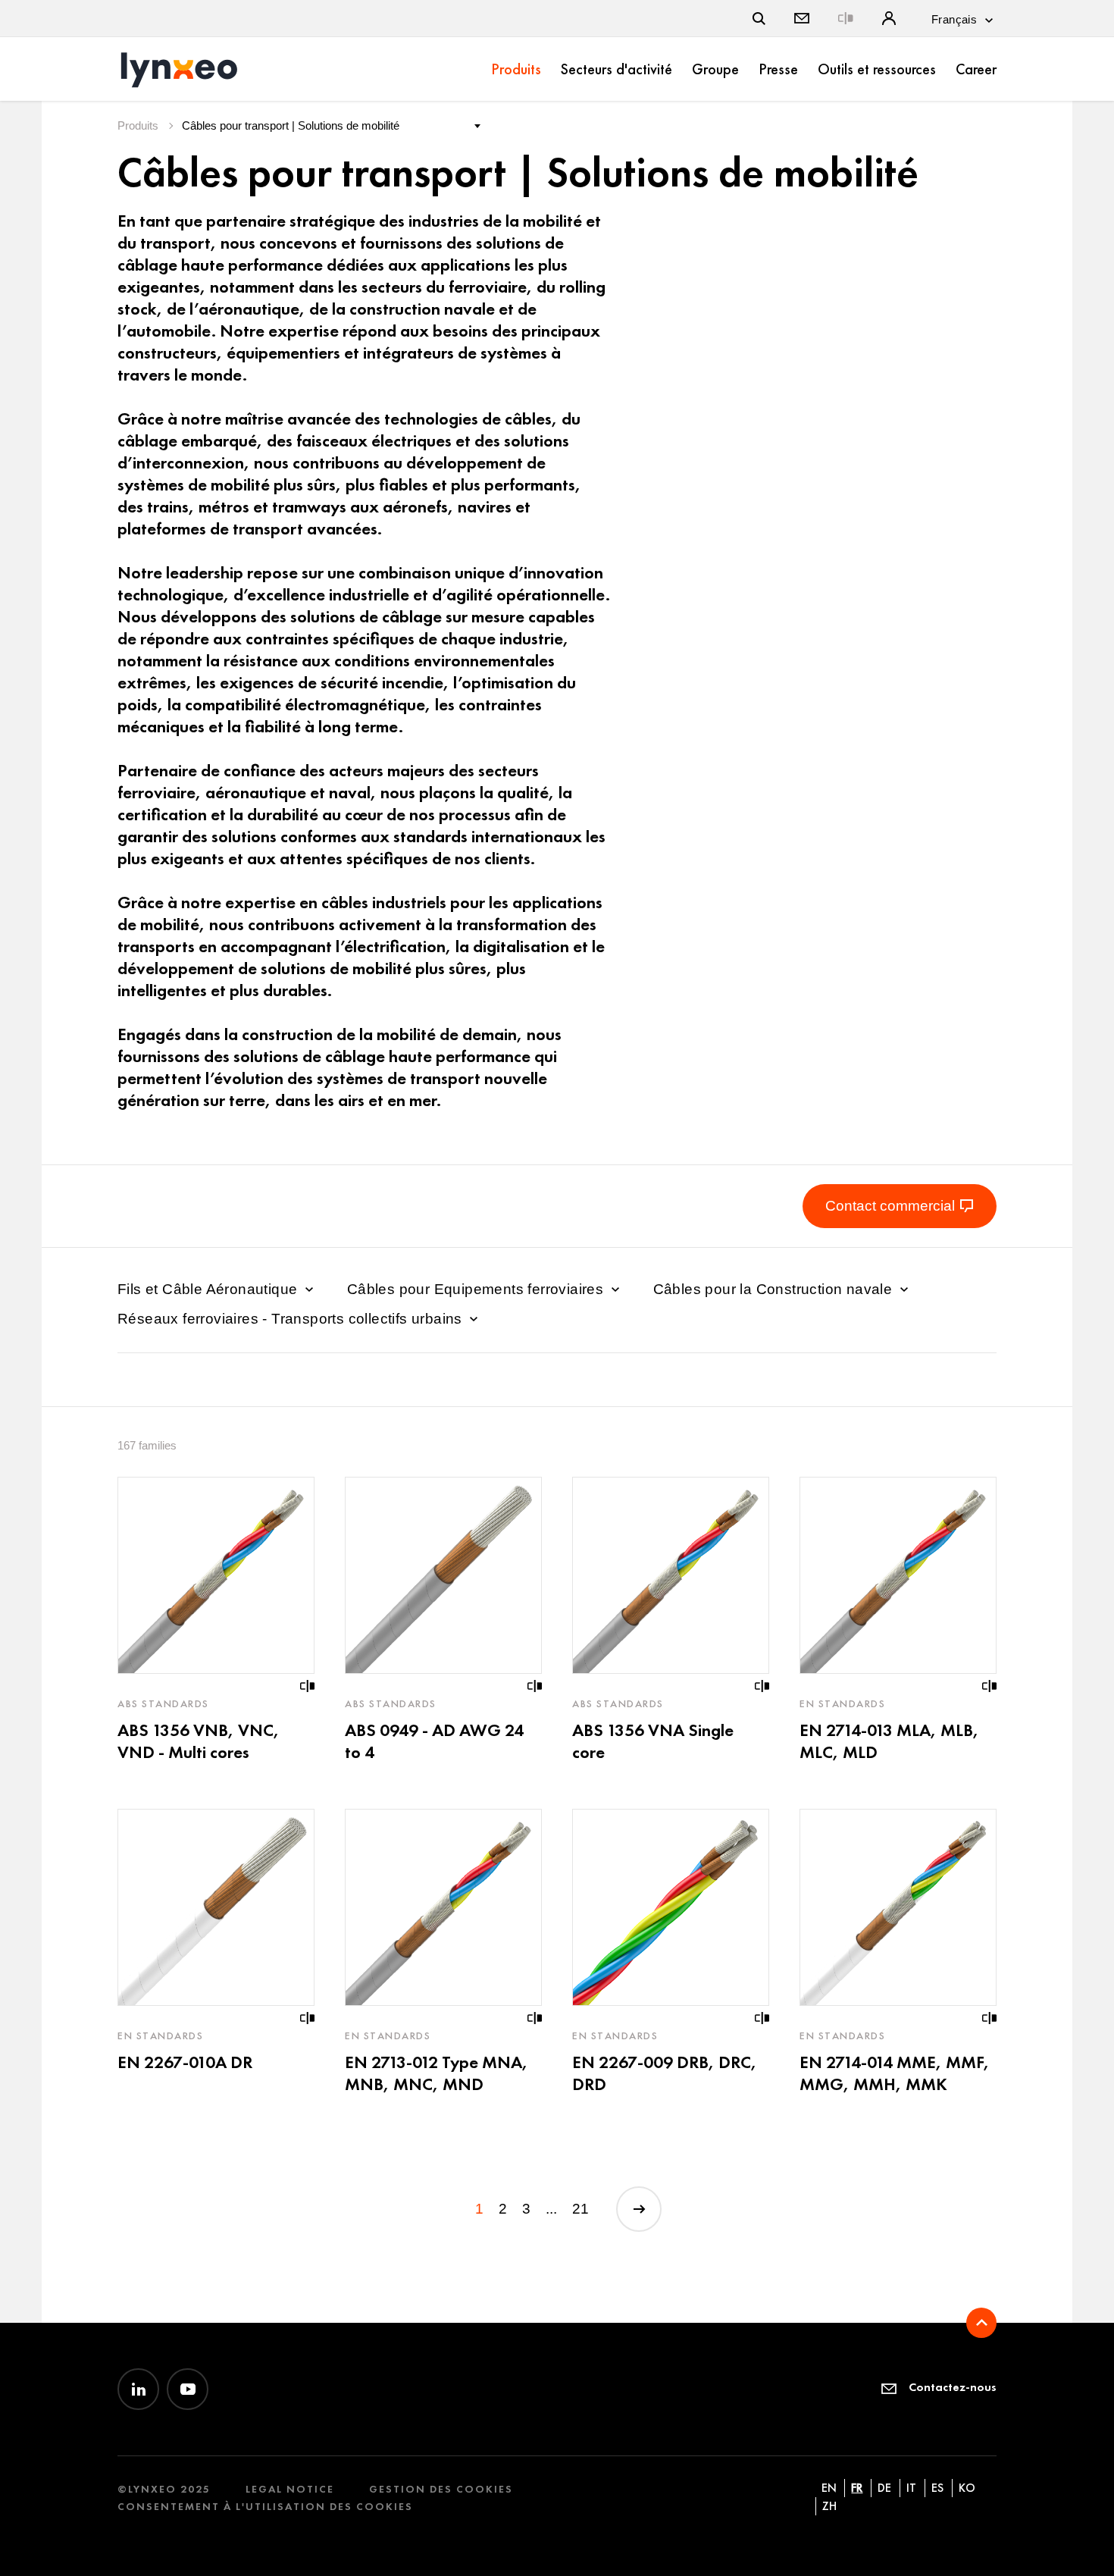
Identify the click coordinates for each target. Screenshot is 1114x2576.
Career (976, 69)
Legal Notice (290, 2489)
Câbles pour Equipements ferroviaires (477, 1289)
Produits (516, 69)
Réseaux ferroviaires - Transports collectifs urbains (292, 1319)
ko (967, 2488)
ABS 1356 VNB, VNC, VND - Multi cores (199, 1741)
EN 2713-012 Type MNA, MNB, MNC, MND (437, 2073)
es (937, 2488)
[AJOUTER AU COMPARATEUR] (308, 1686)
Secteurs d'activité (616, 69)
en (829, 2488)
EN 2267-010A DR (185, 2062)
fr (857, 2488)
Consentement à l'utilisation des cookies (265, 2507)
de (884, 2488)
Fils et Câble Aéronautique (210, 1289)
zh (829, 2506)
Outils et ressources (877, 69)
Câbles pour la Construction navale (775, 1289)
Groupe (715, 69)
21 (580, 2209)
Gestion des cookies (441, 2489)
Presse (778, 69)
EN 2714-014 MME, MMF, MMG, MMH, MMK (895, 2073)
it (911, 2488)
